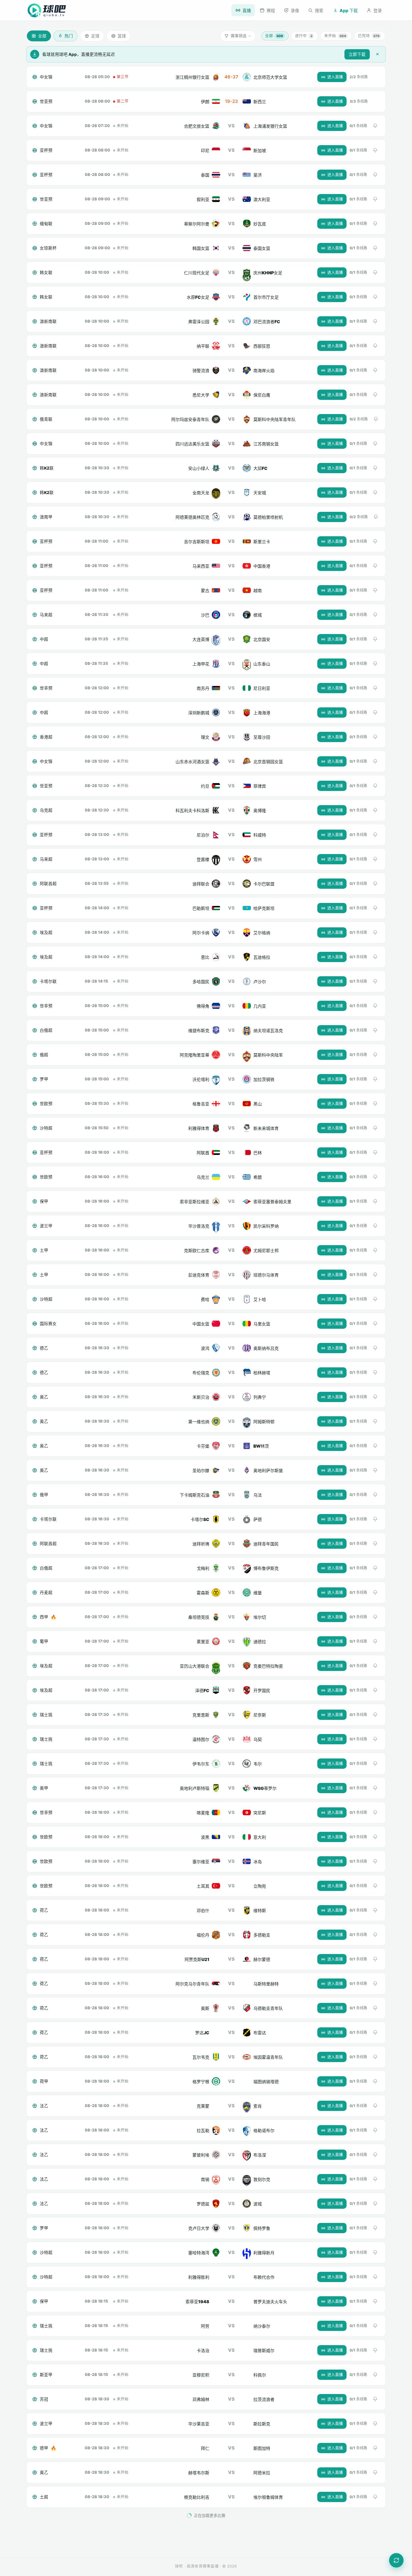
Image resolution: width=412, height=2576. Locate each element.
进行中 (304, 36)
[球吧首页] (47, 10)
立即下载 (357, 54)
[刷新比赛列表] (396, 2560)
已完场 (369, 36)
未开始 (335, 36)
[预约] (375, 126)
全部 (274, 36)
